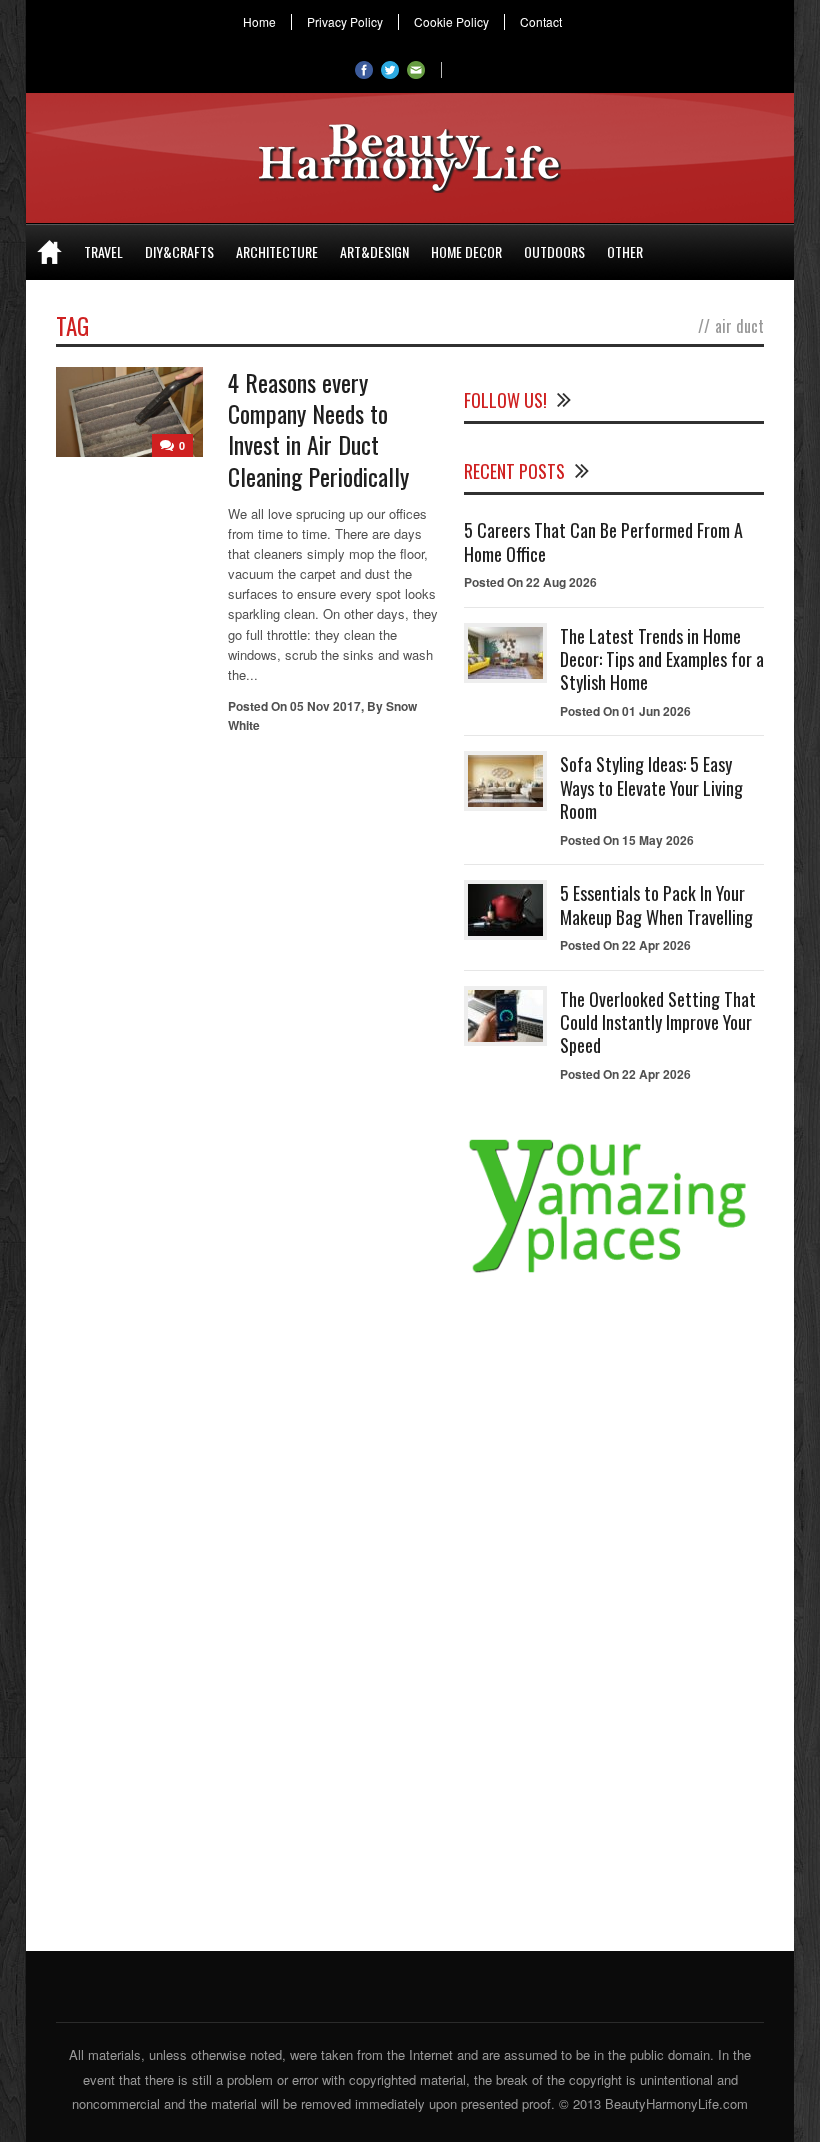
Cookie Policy (451, 22)
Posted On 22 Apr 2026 (625, 945)
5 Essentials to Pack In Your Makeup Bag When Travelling (656, 904)
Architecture (277, 251)
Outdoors (554, 251)
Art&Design (374, 251)
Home (259, 22)
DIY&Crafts (179, 251)
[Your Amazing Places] (614, 1272)
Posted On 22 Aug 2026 (530, 582)
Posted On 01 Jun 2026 (625, 711)
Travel (103, 251)
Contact (541, 22)
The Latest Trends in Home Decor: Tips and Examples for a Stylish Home (662, 659)
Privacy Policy (345, 22)
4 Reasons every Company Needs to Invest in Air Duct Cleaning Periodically (318, 429)
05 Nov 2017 (325, 706)
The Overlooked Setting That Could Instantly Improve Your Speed (658, 1022)
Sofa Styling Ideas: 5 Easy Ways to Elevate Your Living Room (651, 787)
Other (625, 251)
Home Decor (466, 251)
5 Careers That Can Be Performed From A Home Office (603, 541)
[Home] (49, 252)
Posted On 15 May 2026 (627, 840)
